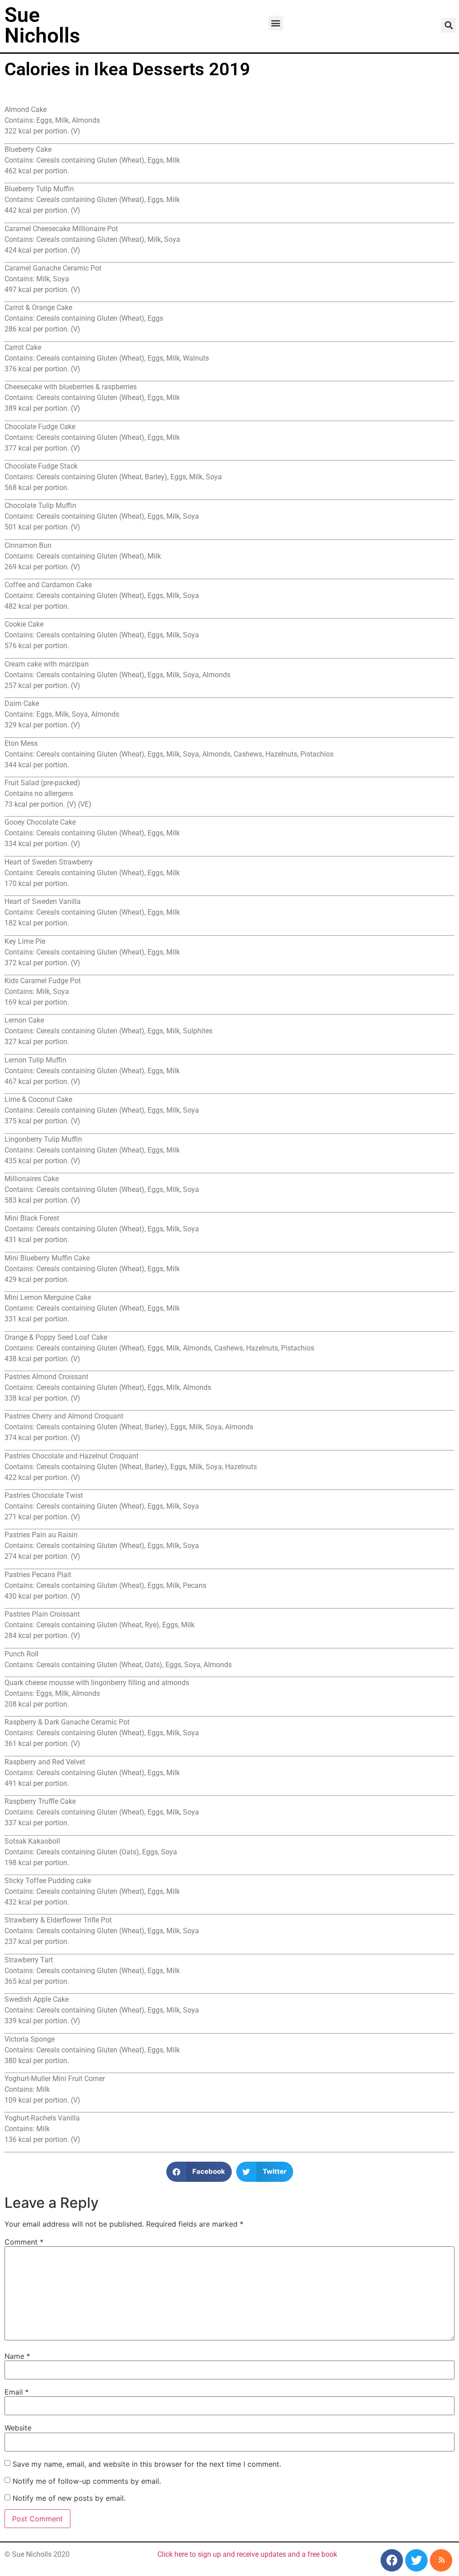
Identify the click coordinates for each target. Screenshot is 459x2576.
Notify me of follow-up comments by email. (87, 2481)
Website (18, 2428)
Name (17, 2356)
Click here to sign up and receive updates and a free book (247, 2554)
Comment (24, 2242)
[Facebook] (392, 2560)
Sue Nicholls (42, 25)
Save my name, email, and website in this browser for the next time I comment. (147, 2464)
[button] (276, 23)
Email (17, 2392)
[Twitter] (416, 2560)
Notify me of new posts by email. (69, 2498)
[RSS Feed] (441, 2560)
